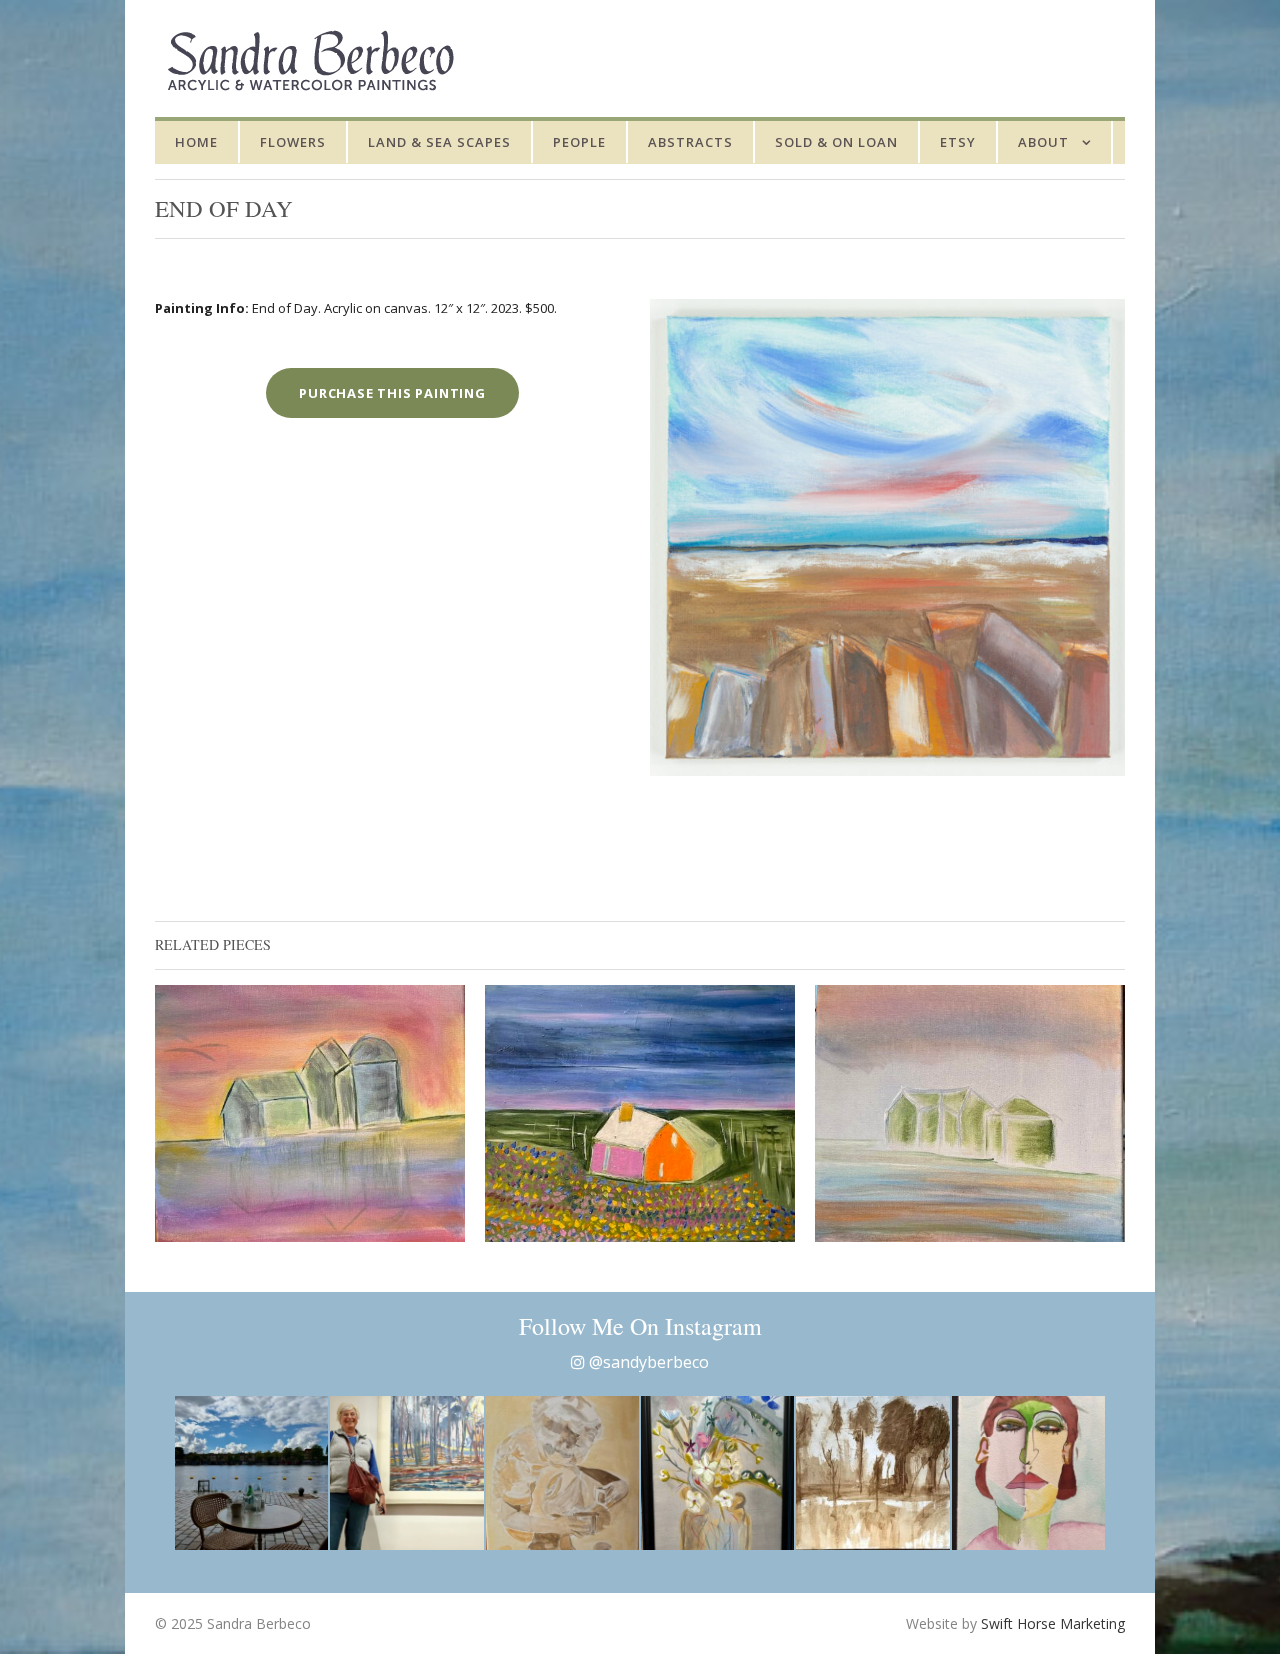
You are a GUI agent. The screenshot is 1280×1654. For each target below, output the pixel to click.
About (1043, 142)
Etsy (958, 142)
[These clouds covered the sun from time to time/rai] (251, 1472)
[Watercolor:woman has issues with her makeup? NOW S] (1028, 1472)
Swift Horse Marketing (1053, 1623)
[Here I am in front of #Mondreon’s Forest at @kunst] (406, 1472)
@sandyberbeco (647, 1362)
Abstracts (690, 142)
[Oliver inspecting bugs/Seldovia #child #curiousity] (562, 1472)
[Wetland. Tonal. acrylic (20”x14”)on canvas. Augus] (872, 1472)
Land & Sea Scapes (439, 142)
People (579, 142)
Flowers (293, 142)
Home (196, 142)
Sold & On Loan (836, 142)
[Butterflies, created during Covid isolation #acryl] (717, 1472)
